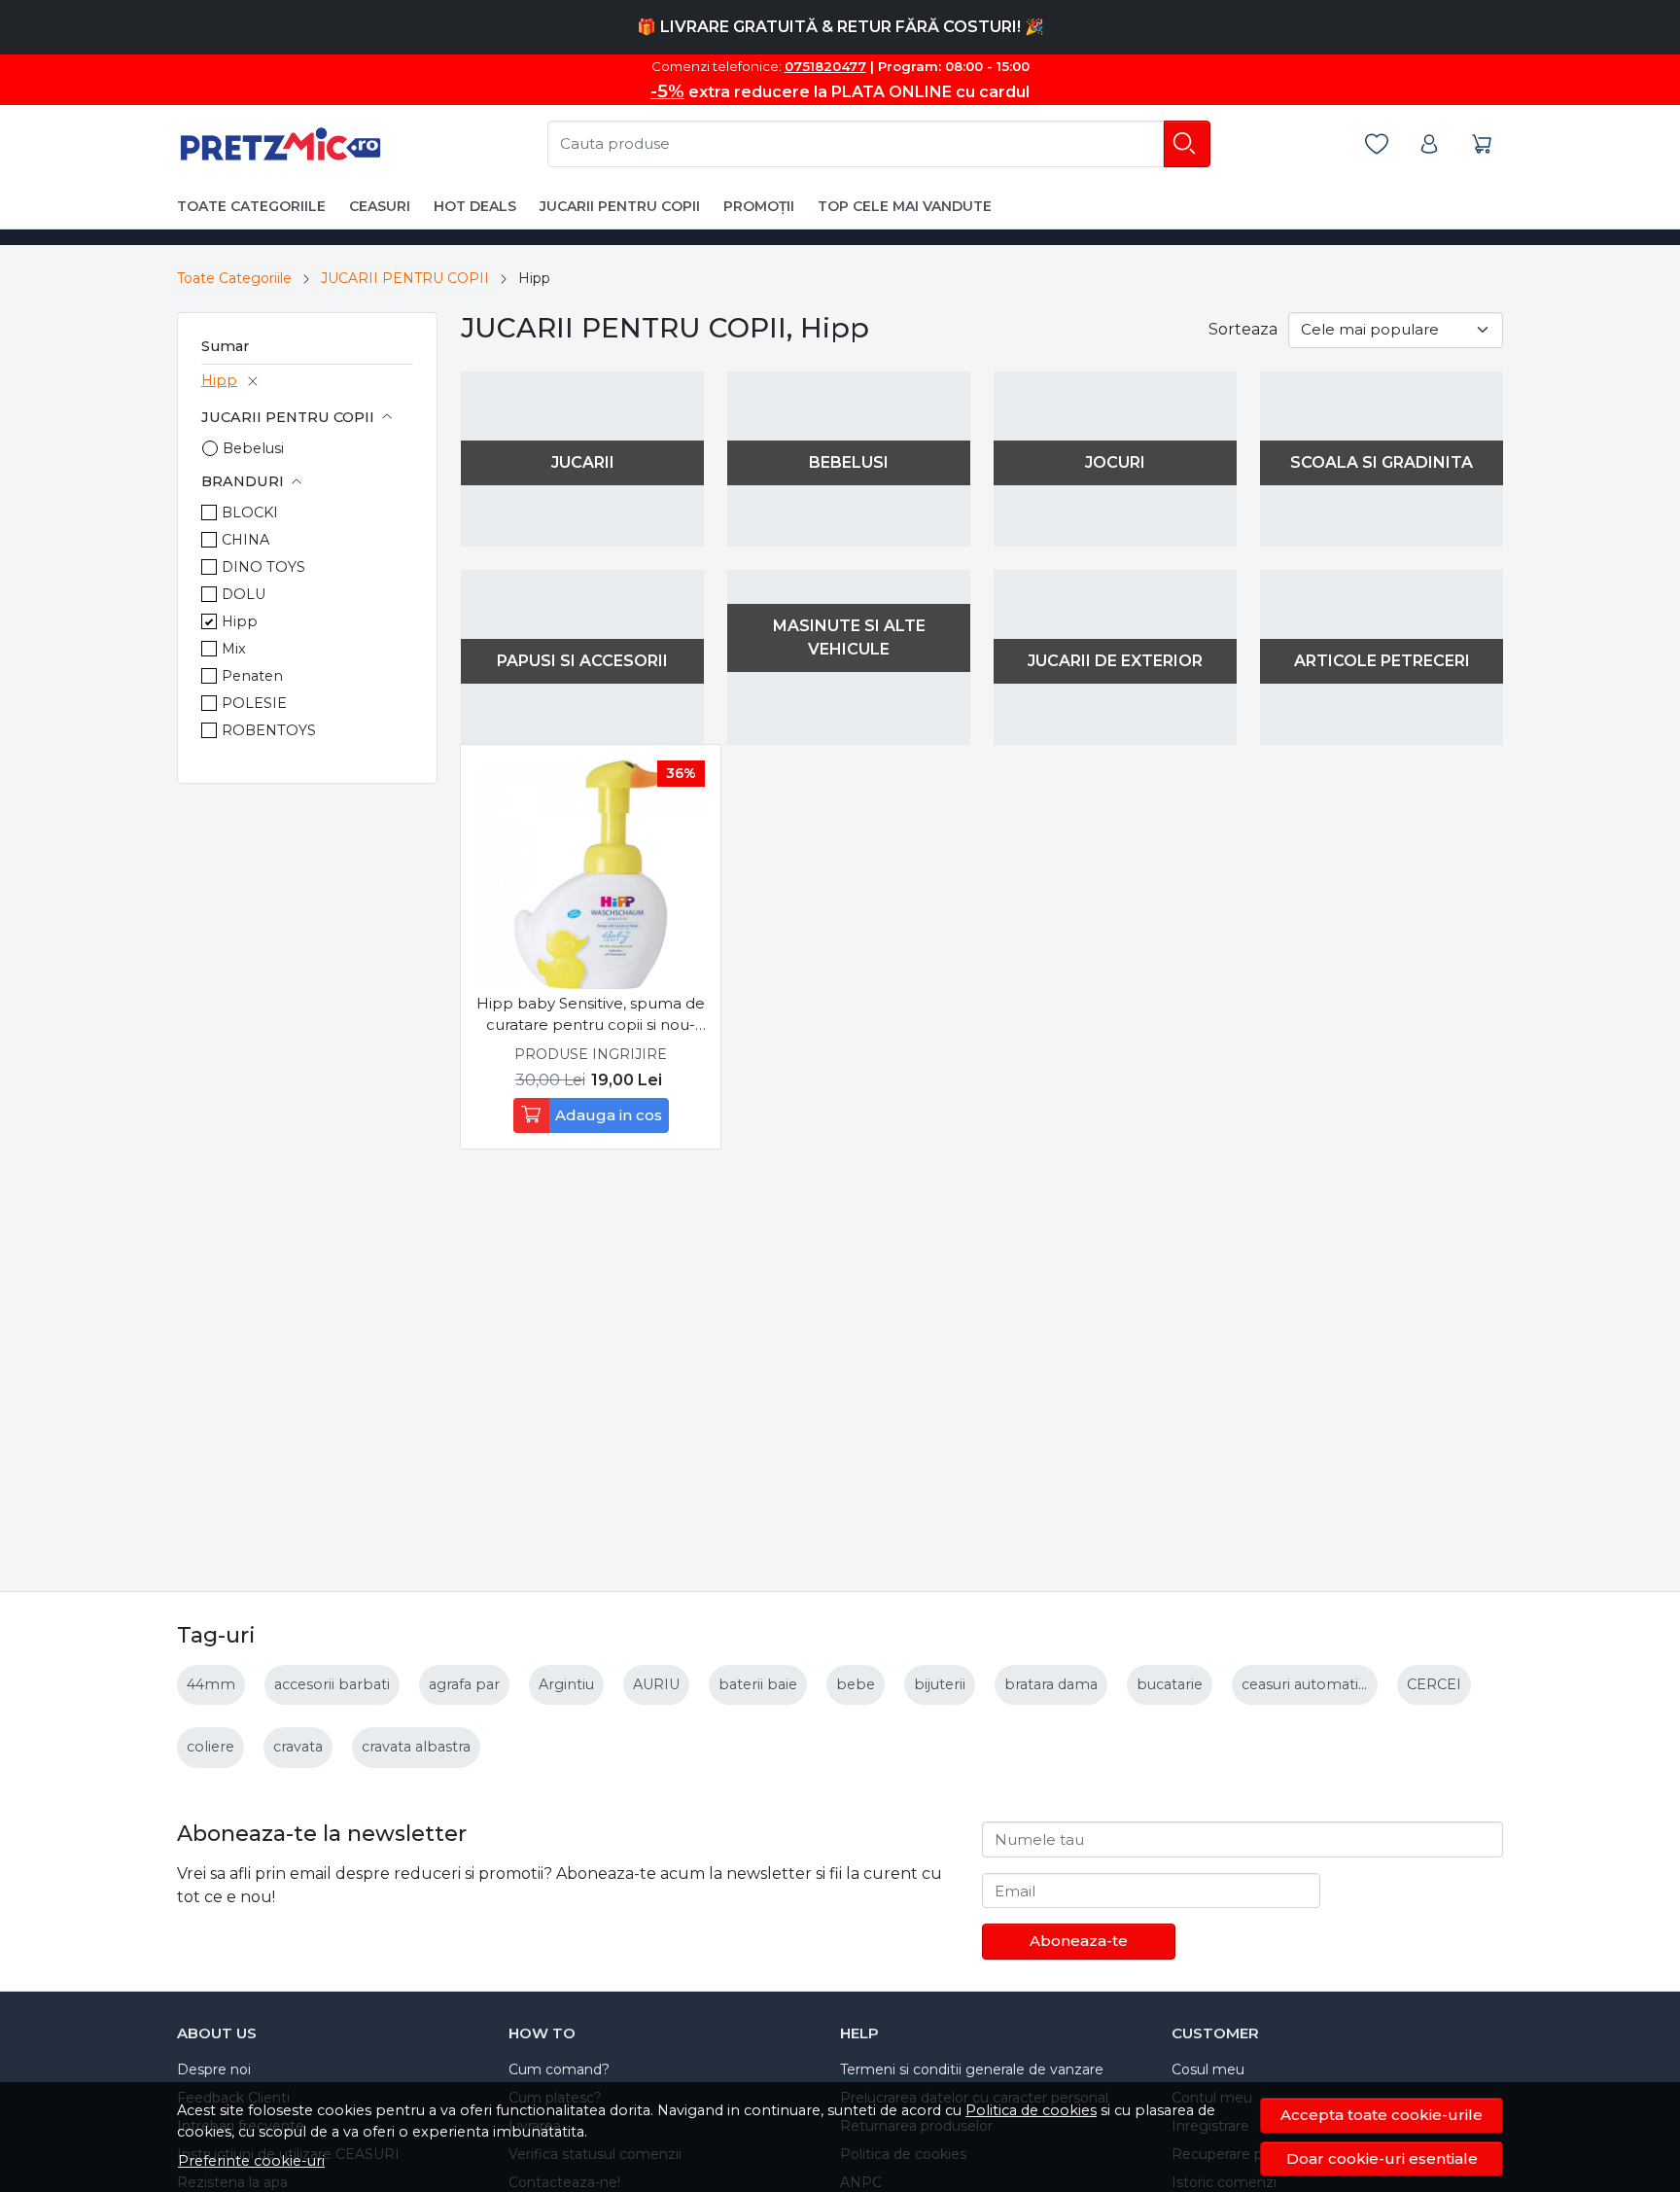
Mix (234, 649)
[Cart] (1485, 144)
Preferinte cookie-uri (251, 2161)
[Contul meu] (1432, 144)
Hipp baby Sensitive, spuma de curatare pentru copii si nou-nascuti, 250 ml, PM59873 (591, 1015)
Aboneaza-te (1079, 1941)
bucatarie (1170, 1684)
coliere (210, 1747)
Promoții (759, 206)
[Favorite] (1380, 144)
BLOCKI (250, 513)
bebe (856, 1684)
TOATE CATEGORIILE (251, 206)
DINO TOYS (263, 567)
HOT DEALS (475, 206)
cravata (298, 1747)
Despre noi (214, 2069)
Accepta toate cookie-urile (1382, 2115)
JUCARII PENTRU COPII (620, 206)
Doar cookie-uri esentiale (1382, 2158)
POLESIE (254, 703)
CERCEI (1434, 1684)
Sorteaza (1243, 329)
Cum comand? (559, 2069)
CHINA (245, 540)
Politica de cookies (1031, 2110)
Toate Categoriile (234, 278)
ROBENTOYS (269, 730)
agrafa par (464, 1684)
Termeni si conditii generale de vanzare (972, 2069)
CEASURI (380, 206)
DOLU (244, 594)
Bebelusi (253, 448)
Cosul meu (1208, 2069)
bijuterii (940, 1684)
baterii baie (758, 1684)
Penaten (252, 676)
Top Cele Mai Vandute (905, 206)
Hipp (219, 380)
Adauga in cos (609, 1115)
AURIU (656, 1684)
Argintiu (566, 1684)
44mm (211, 1684)
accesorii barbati (332, 1684)
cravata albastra (416, 1747)
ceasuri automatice (1308, 1684)
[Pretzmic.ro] (280, 144)
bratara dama (1051, 1684)
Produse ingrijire (591, 1054)
